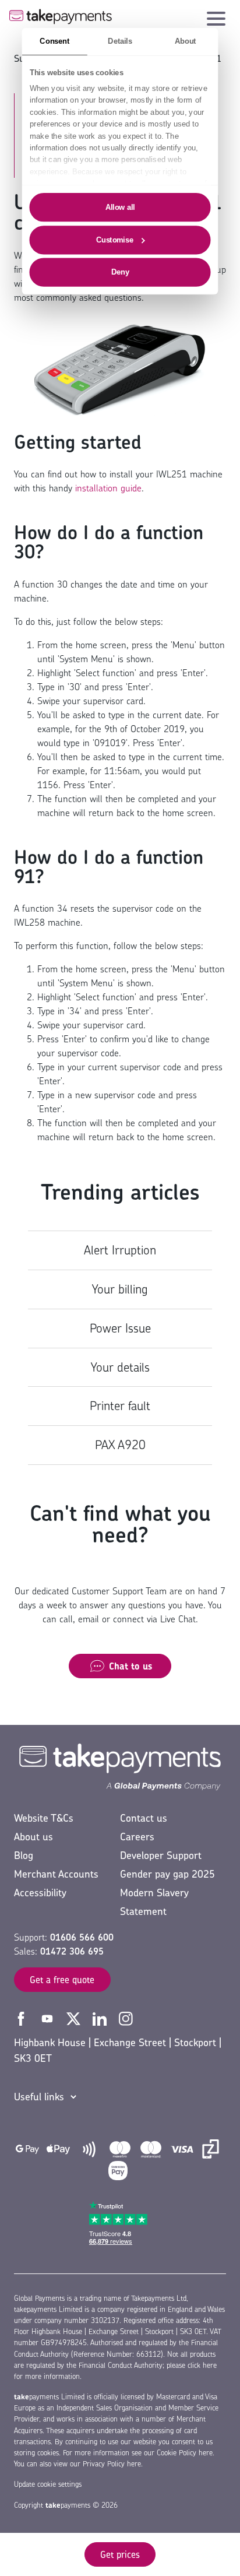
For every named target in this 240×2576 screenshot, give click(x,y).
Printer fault (120, 1406)
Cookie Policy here (185, 2453)
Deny (120, 272)
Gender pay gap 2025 (167, 1874)
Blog (24, 1855)
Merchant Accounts (56, 1874)
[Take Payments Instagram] (126, 2018)
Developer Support (161, 1855)
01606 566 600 (82, 1937)
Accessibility (40, 1893)
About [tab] (186, 41)
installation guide (108, 488)
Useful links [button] (39, 2097)
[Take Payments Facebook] (22, 2018)
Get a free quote (62, 1980)
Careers (137, 1837)
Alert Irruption (120, 1250)
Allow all (120, 207)
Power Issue (120, 1328)
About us (33, 1837)
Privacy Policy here (112, 2464)
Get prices (120, 2554)
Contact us (144, 1818)
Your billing (120, 1289)
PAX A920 (120, 1445)
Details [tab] (120, 41)
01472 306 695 (72, 1951)
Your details (120, 1367)
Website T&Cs (44, 1818)
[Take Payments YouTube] (49, 2018)
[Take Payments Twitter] (75, 2018)
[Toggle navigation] (216, 16)
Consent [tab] (54, 41)
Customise (115, 240)
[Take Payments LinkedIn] (101, 2018)
